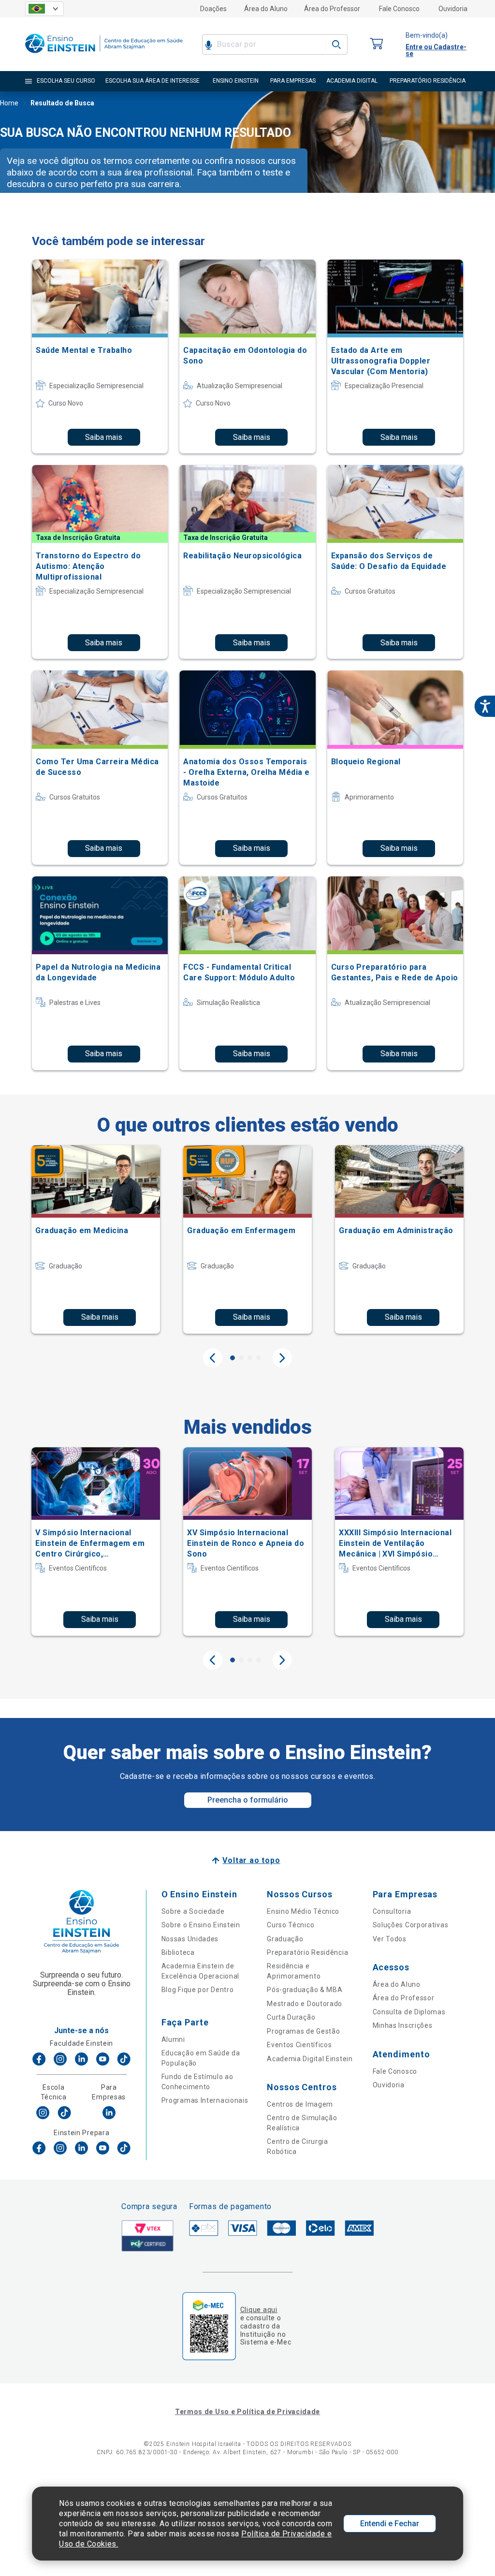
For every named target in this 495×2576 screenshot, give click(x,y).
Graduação (285, 1939)
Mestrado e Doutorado (305, 2004)
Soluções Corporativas (411, 1925)
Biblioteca (178, 1952)
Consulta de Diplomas (409, 2012)
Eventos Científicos (299, 2045)
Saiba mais (104, 437)
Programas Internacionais (205, 2100)
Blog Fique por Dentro (198, 1990)
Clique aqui (259, 2310)
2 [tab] (241, 1358)
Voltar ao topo (251, 1860)
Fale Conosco (399, 9)
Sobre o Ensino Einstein (201, 1925)
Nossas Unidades (190, 1939)
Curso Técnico (291, 1925)
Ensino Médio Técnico (303, 1911)
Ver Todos (390, 1939)
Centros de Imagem (300, 2104)
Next (282, 1358)
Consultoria (392, 1911)
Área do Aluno (266, 9)
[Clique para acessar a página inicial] (104, 55)
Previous (213, 1358)
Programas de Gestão (303, 2031)
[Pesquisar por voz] (209, 44)
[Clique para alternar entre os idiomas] (44, 9)
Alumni (173, 2039)
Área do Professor (332, 9)
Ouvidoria (453, 9)
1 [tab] (233, 1358)
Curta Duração (291, 2017)
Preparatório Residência (307, 1952)
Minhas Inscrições (403, 2025)
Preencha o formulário (248, 1800)
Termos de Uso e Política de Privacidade (247, 2412)
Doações (213, 9)
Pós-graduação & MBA (305, 1990)
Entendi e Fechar (390, 2524)
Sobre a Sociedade (193, 1911)
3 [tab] (250, 1358)
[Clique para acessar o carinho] (377, 44)
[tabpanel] (96, 1239)
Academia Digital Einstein (310, 2059)
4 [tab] (259, 1358)
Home (9, 103)
